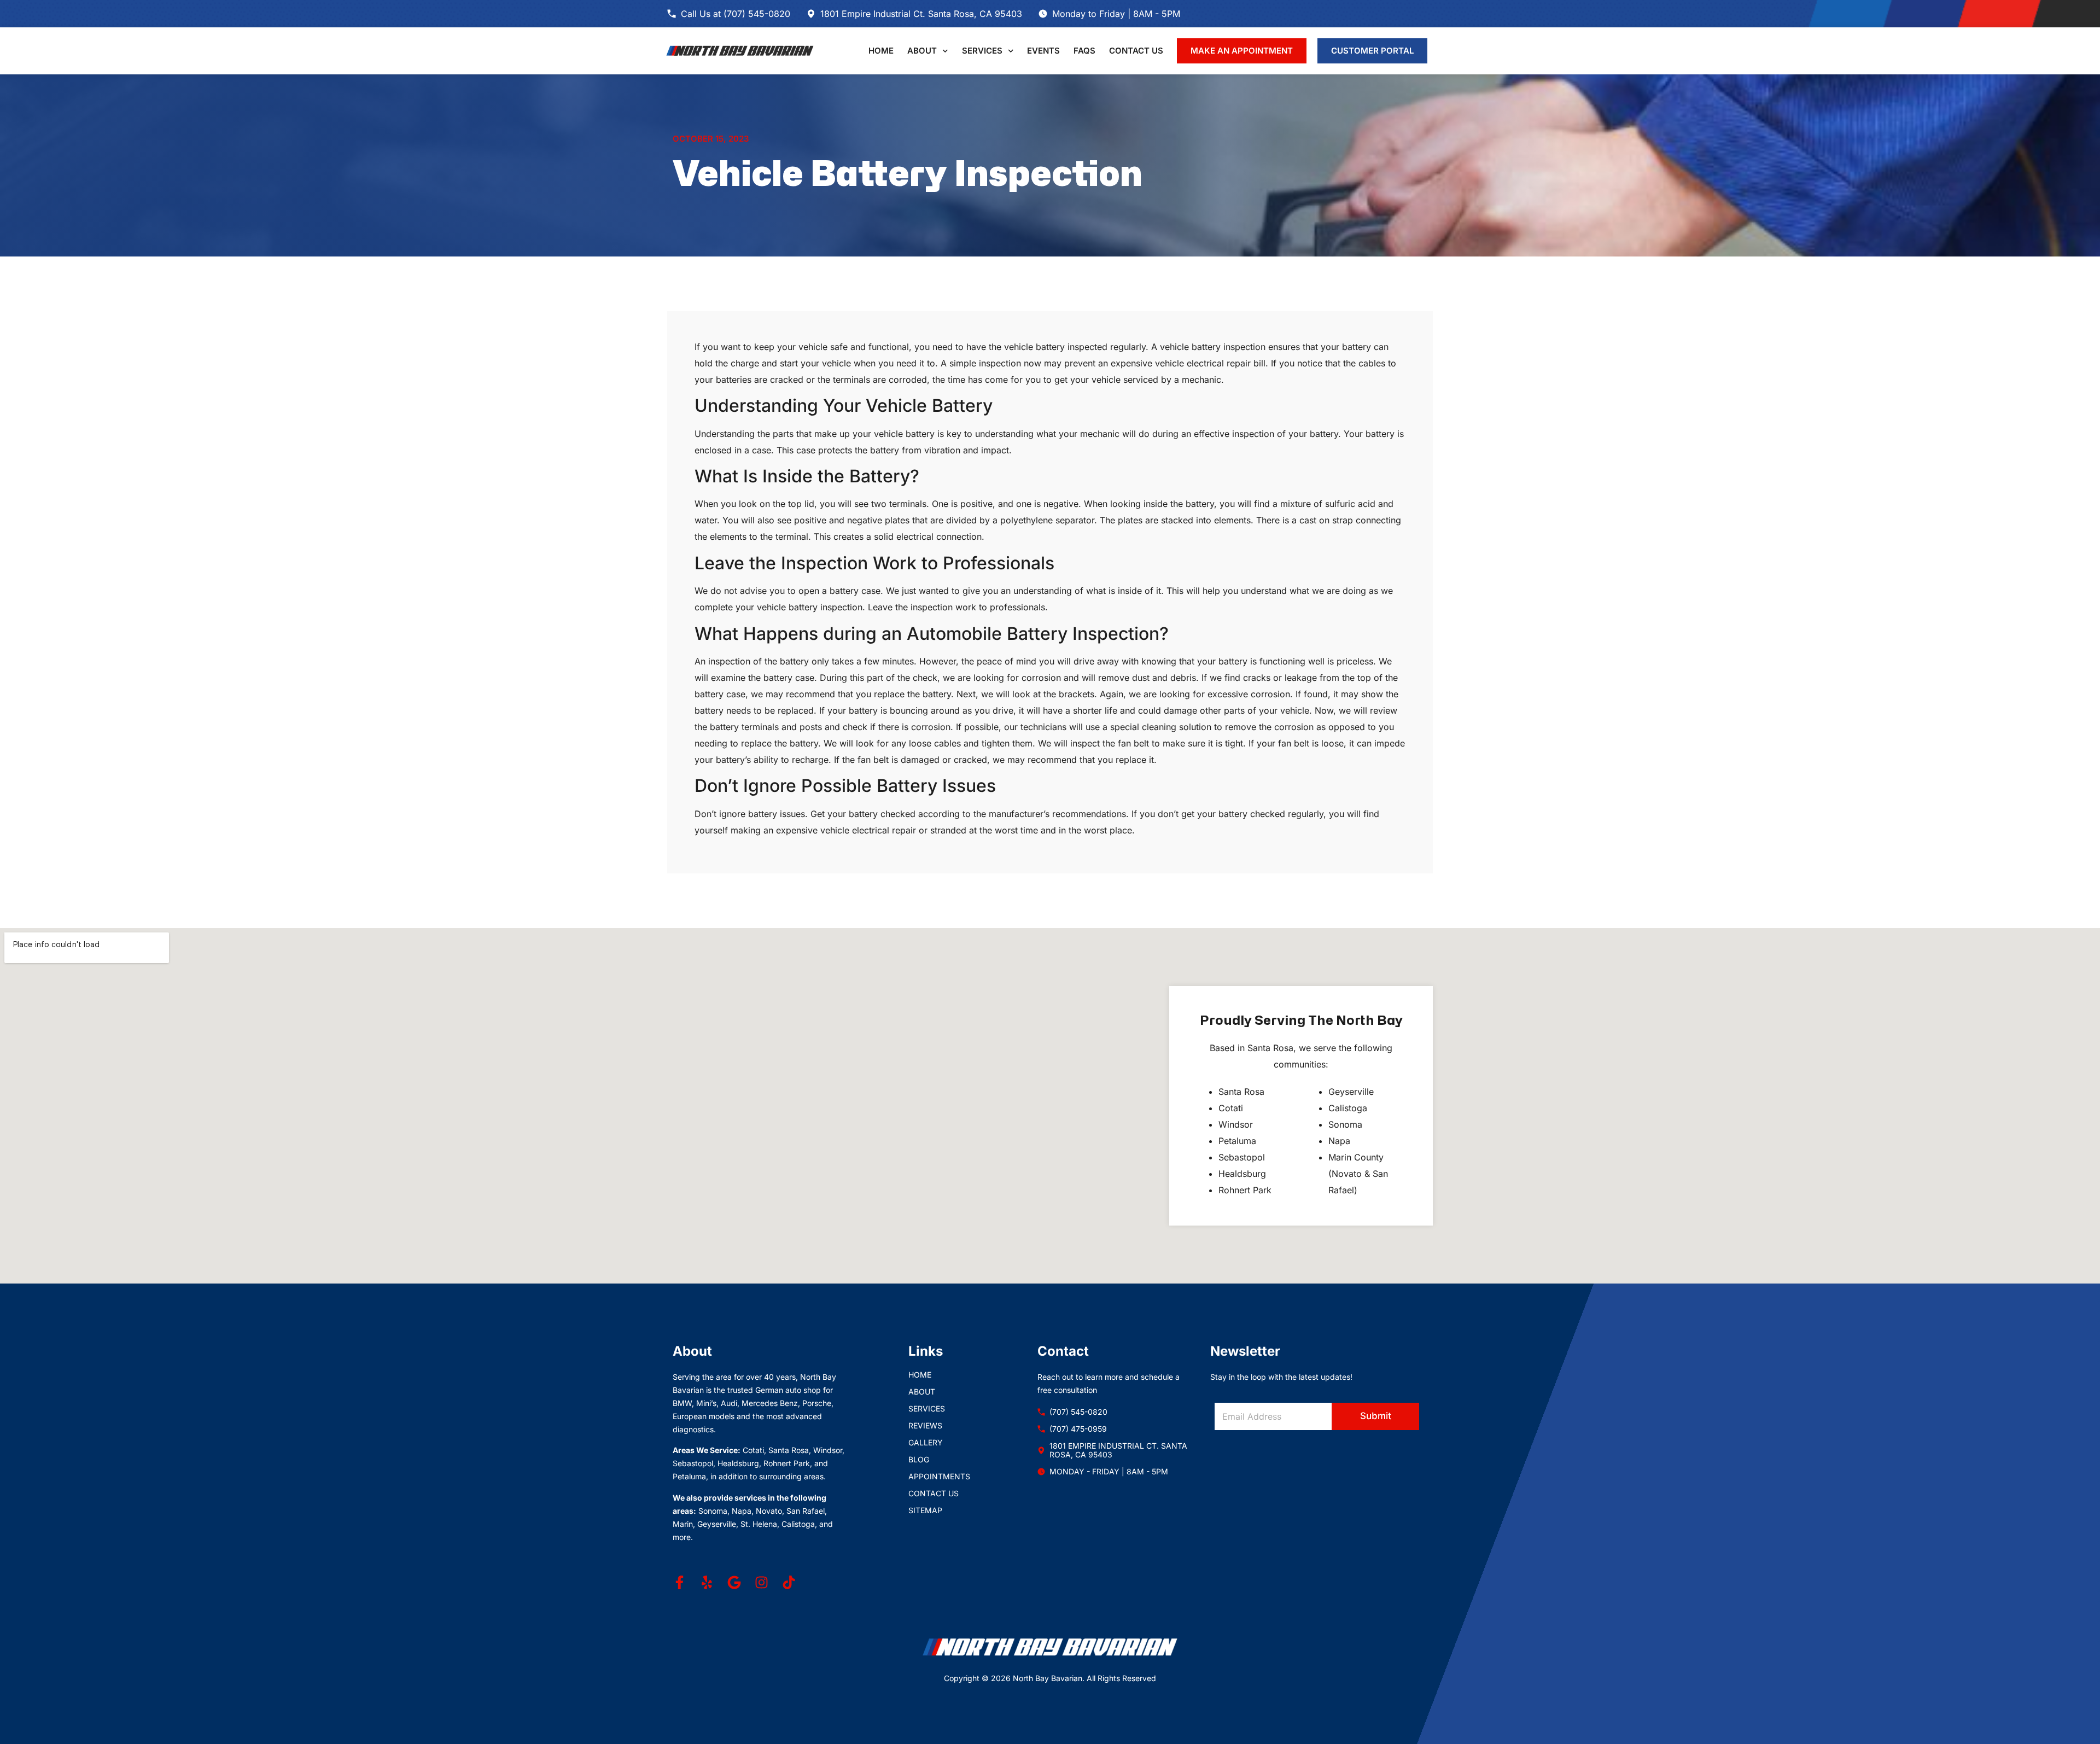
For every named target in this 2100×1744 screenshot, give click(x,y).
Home (881, 51)
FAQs (1084, 51)
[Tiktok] (789, 1582)
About (922, 51)
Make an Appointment (1242, 51)
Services (982, 51)
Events (1043, 51)
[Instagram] (762, 1582)
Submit (1376, 1416)
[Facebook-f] (679, 1582)
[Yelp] (707, 1582)
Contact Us (1136, 51)
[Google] (734, 1582)
